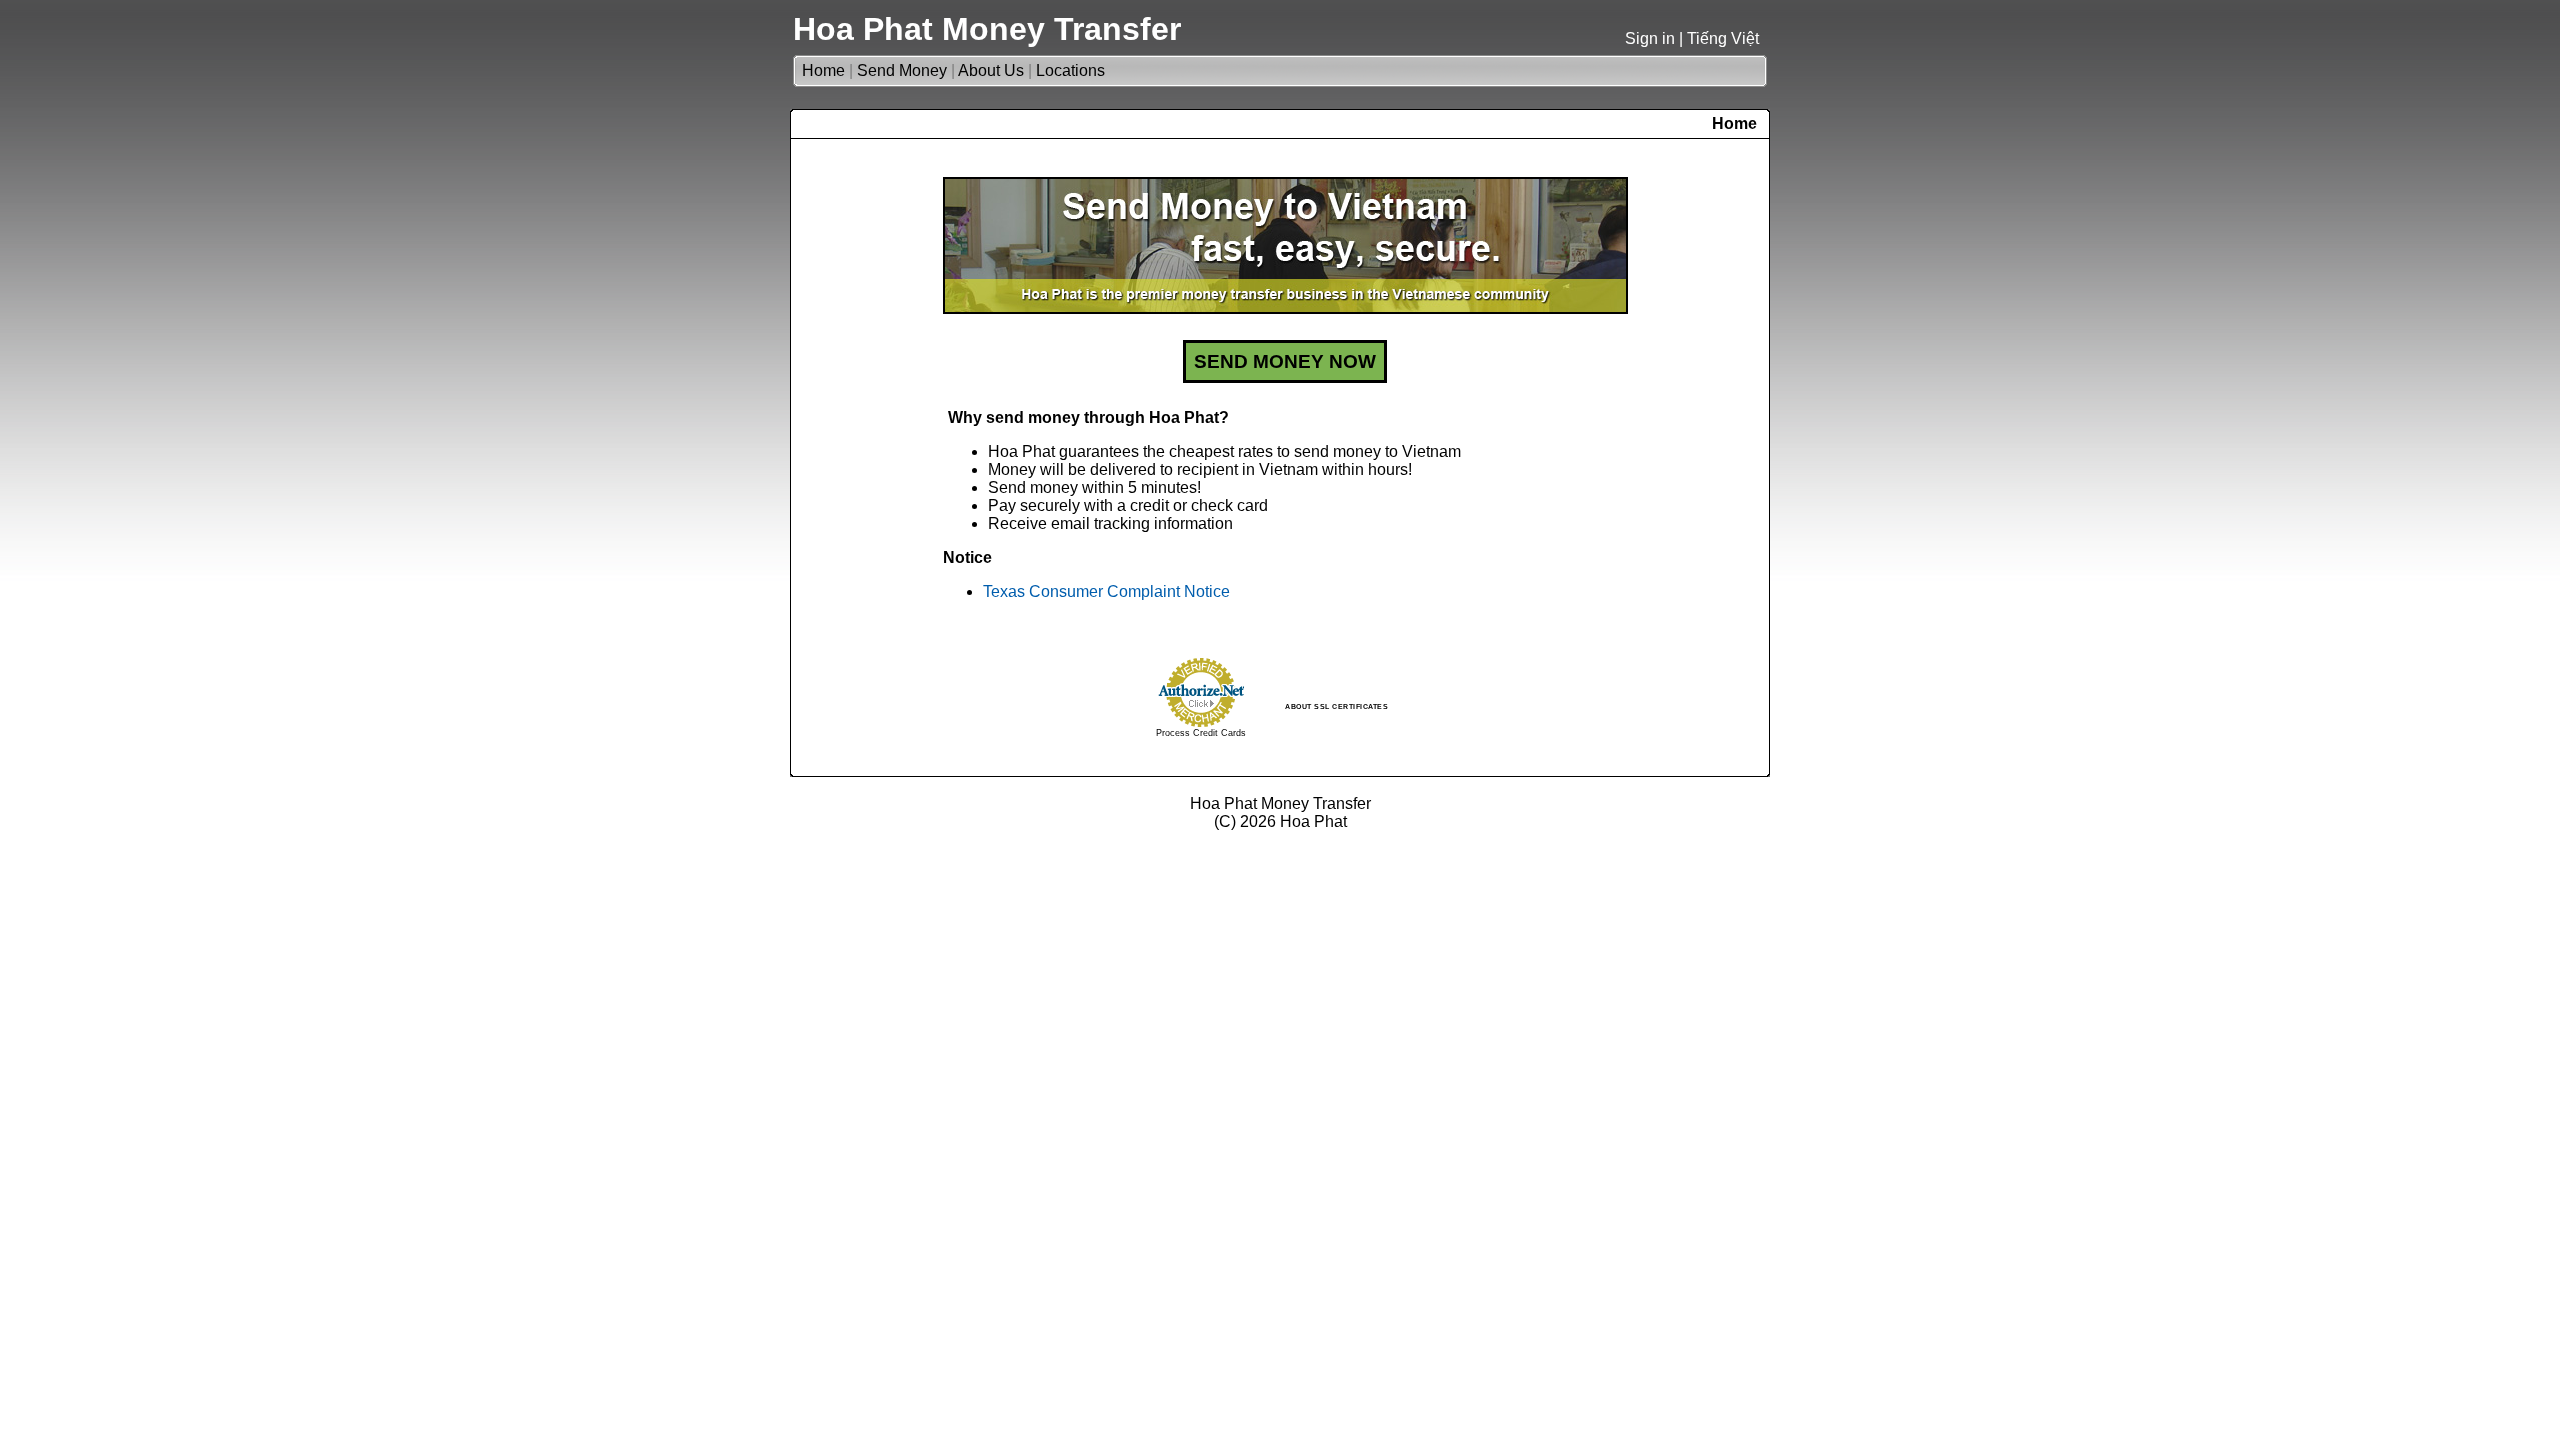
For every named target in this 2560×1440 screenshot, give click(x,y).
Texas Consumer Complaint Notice (1106, 591)
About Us (991, 70)
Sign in (1650, 38)
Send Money (902, 70)
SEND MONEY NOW (1285, 361)
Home (823, 70)
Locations (1070, 70)
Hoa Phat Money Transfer (987, 29)
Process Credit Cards (1201, 733)
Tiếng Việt (1723, 38)
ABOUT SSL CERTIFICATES (1336, 706)
